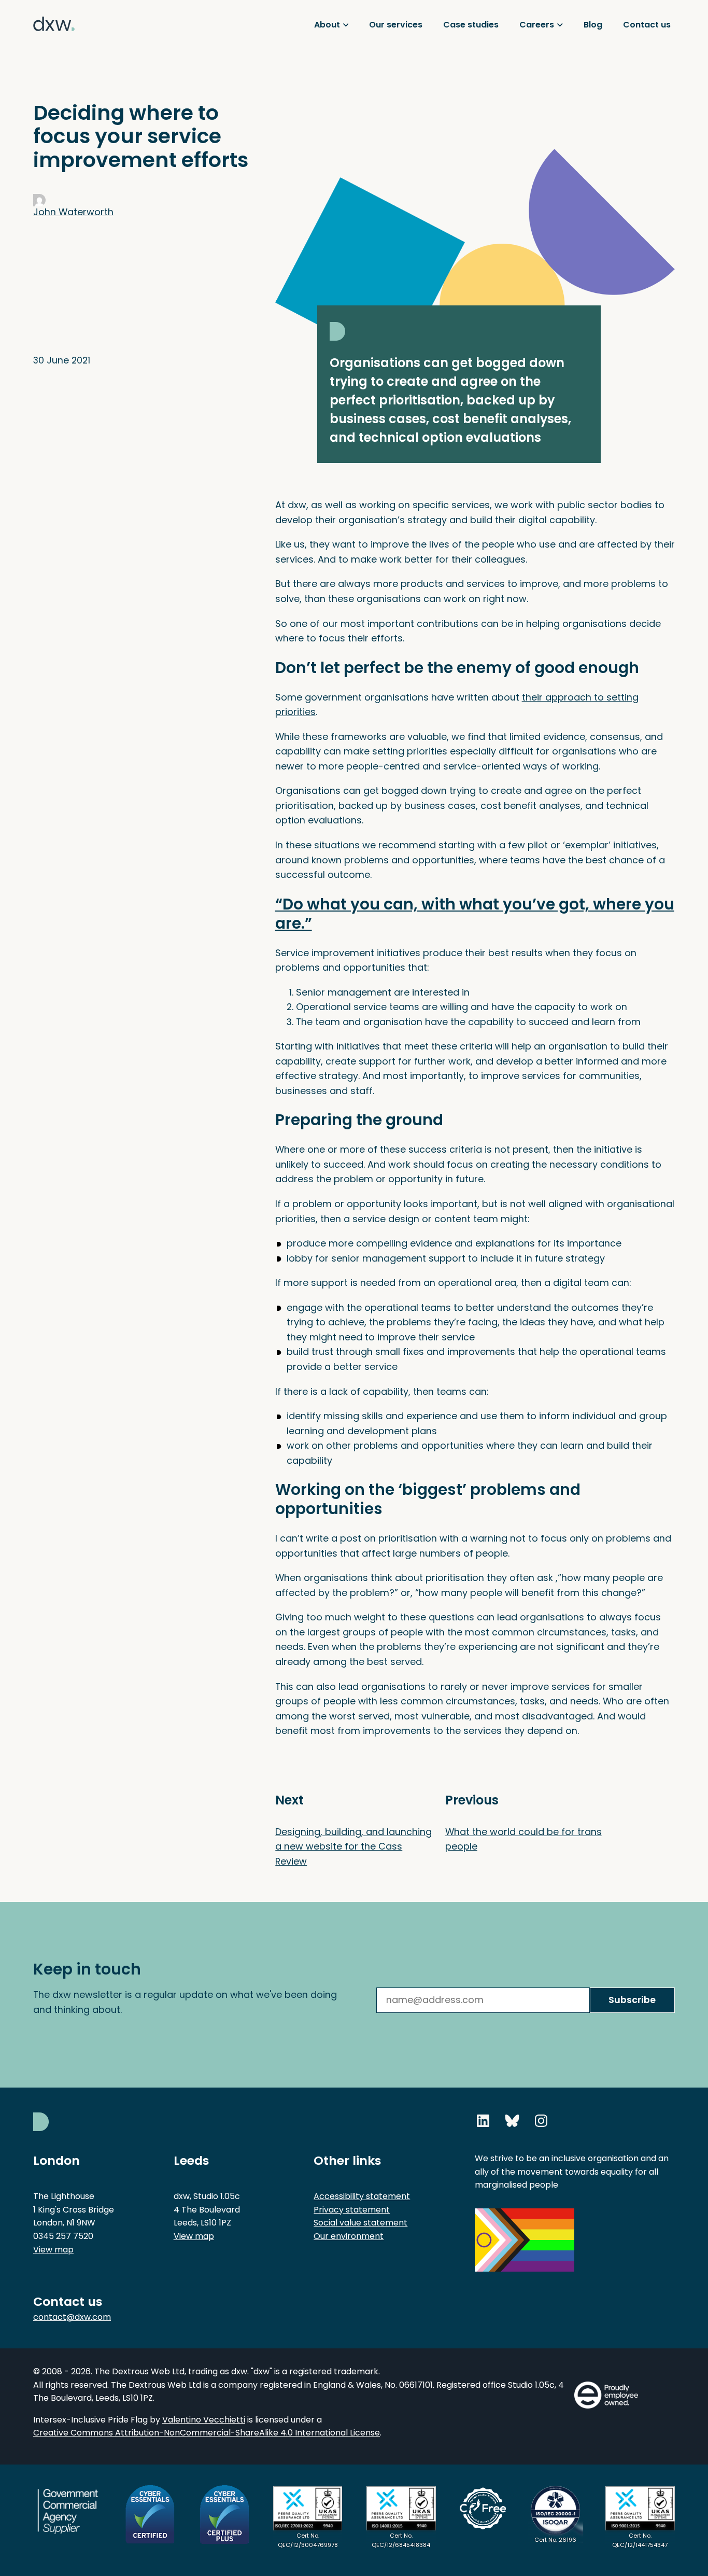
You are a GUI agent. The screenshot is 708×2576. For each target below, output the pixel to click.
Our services (396, 25)
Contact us (647, 25)
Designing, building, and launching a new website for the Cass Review (353, 1846)
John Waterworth (73, 212)
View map (53, 2250)
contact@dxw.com (72, 2317)
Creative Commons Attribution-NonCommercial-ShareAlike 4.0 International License (207, 2433)
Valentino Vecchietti (204, 2420)
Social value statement (360, 2223)
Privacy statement (352, 2210)
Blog (593, 25)
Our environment (349, 2236)
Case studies (471, 25)
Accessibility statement (362, 2196)
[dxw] (54, 46)
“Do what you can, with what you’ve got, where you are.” (475, 914)
